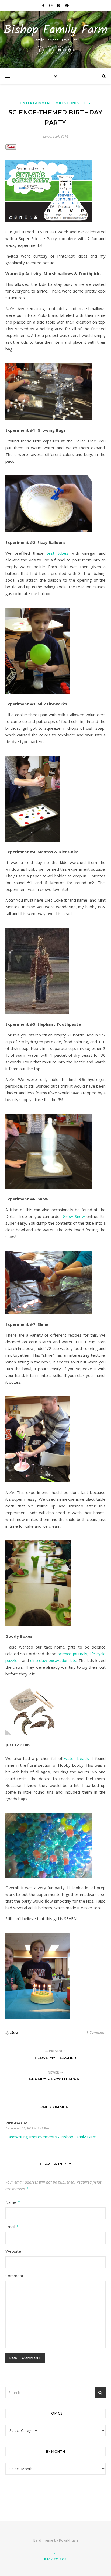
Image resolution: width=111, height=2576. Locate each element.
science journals (72, 1654)
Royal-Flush (68, 2540)
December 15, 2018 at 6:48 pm (27, 2128)
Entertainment (37, 103)
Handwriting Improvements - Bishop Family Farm (51, 2137)
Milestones (68, 103)
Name (13, 2202)
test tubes (57, 553)
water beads (77, 1758)
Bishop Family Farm (56, 30)
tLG (87, 103)
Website (13, 2251)
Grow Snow (74, 1216)
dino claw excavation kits (53, 1660)
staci (14, 2032)
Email (12, 2227)
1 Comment (96, 2032)
